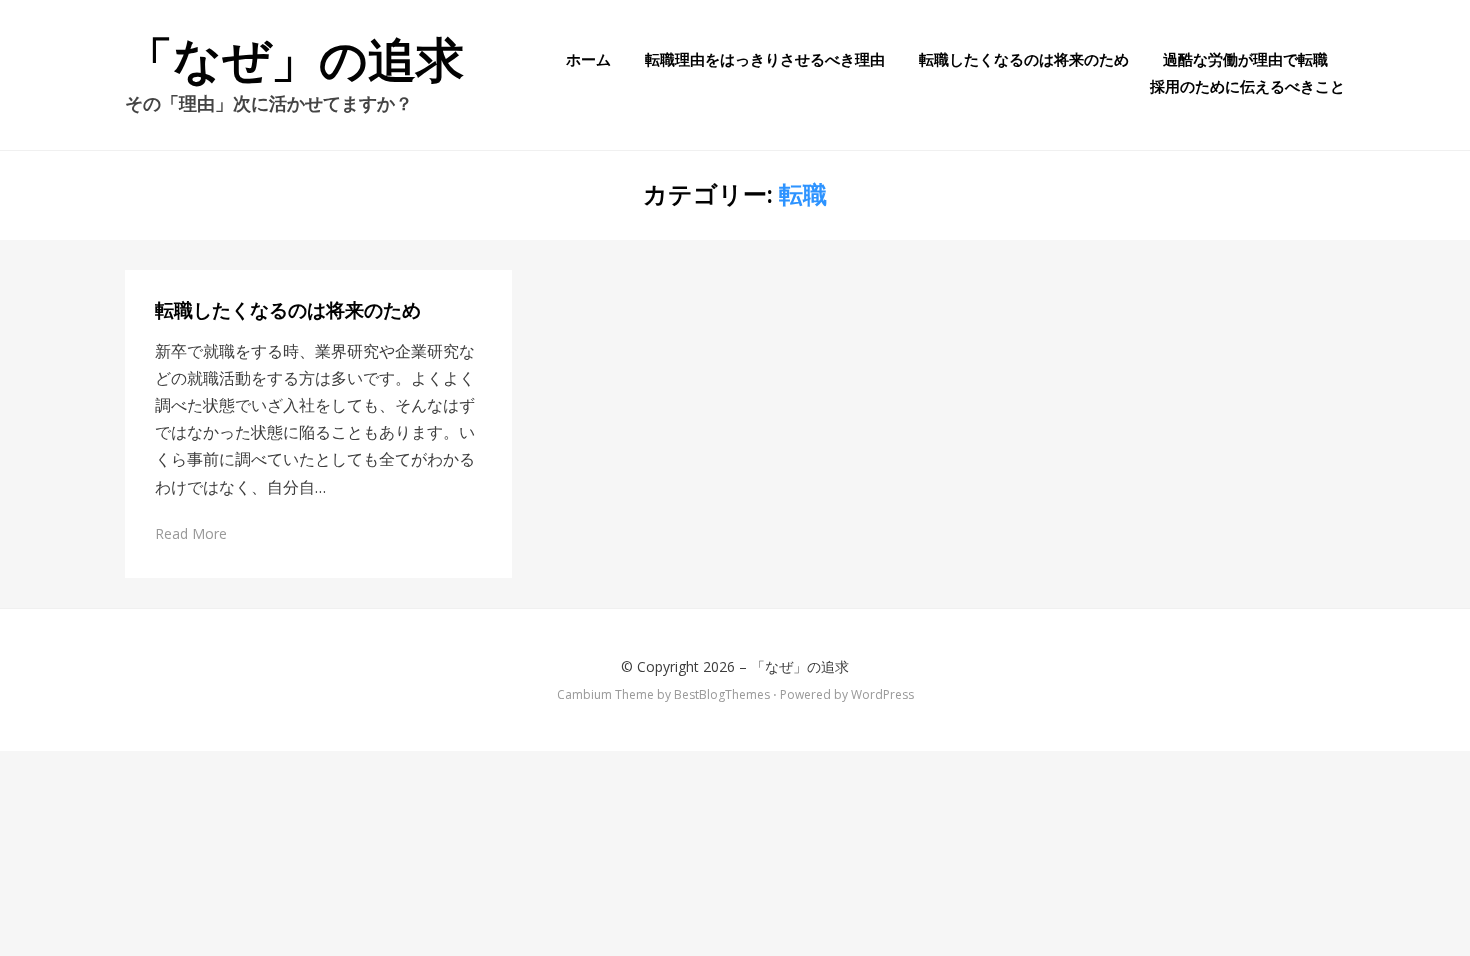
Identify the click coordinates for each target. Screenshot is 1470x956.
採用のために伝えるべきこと (1247, 86)
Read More (191, 533)
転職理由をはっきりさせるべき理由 (765, 59)
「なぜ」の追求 (294, 60)
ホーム (588, 59)
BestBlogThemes (722, 694)
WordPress (882, 694)
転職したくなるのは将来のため (1024, 59)
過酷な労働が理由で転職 (1245, 59)
